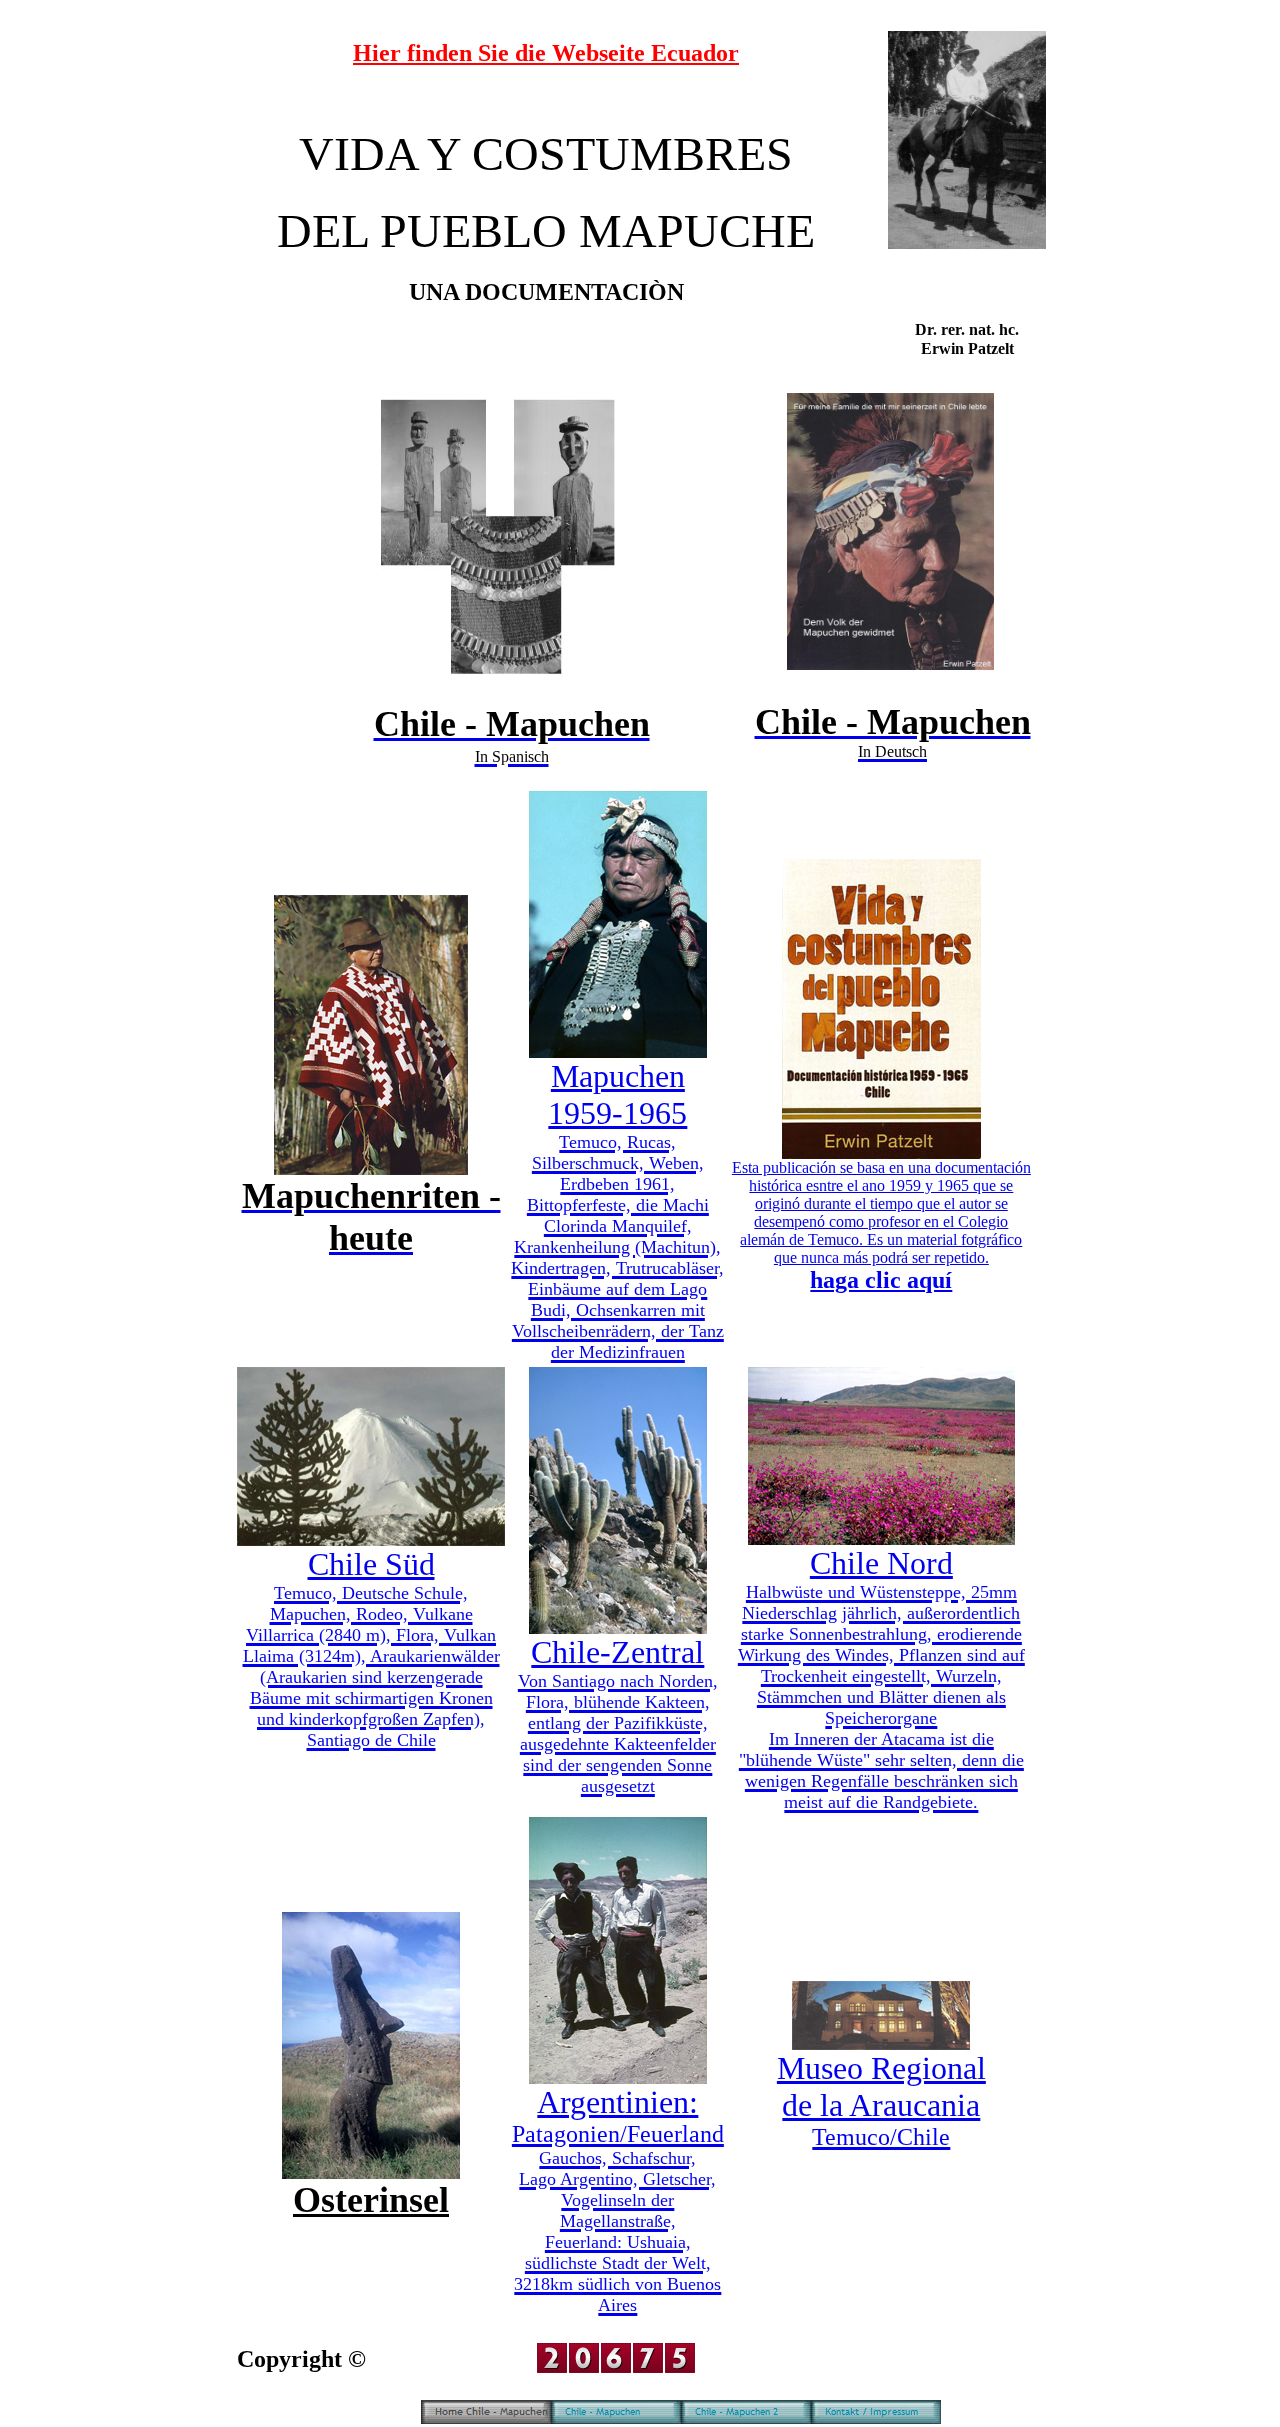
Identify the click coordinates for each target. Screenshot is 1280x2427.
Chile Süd (371, 1648)
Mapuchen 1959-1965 (617, 1210)
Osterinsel (371, 2200)
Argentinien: (618, 2199)
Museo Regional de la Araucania (881, 2100)
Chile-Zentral (618, 1715)
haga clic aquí (881, 1280)
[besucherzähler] (616, 2368)
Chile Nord (881, 1678)
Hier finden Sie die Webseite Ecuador (546, 53)
